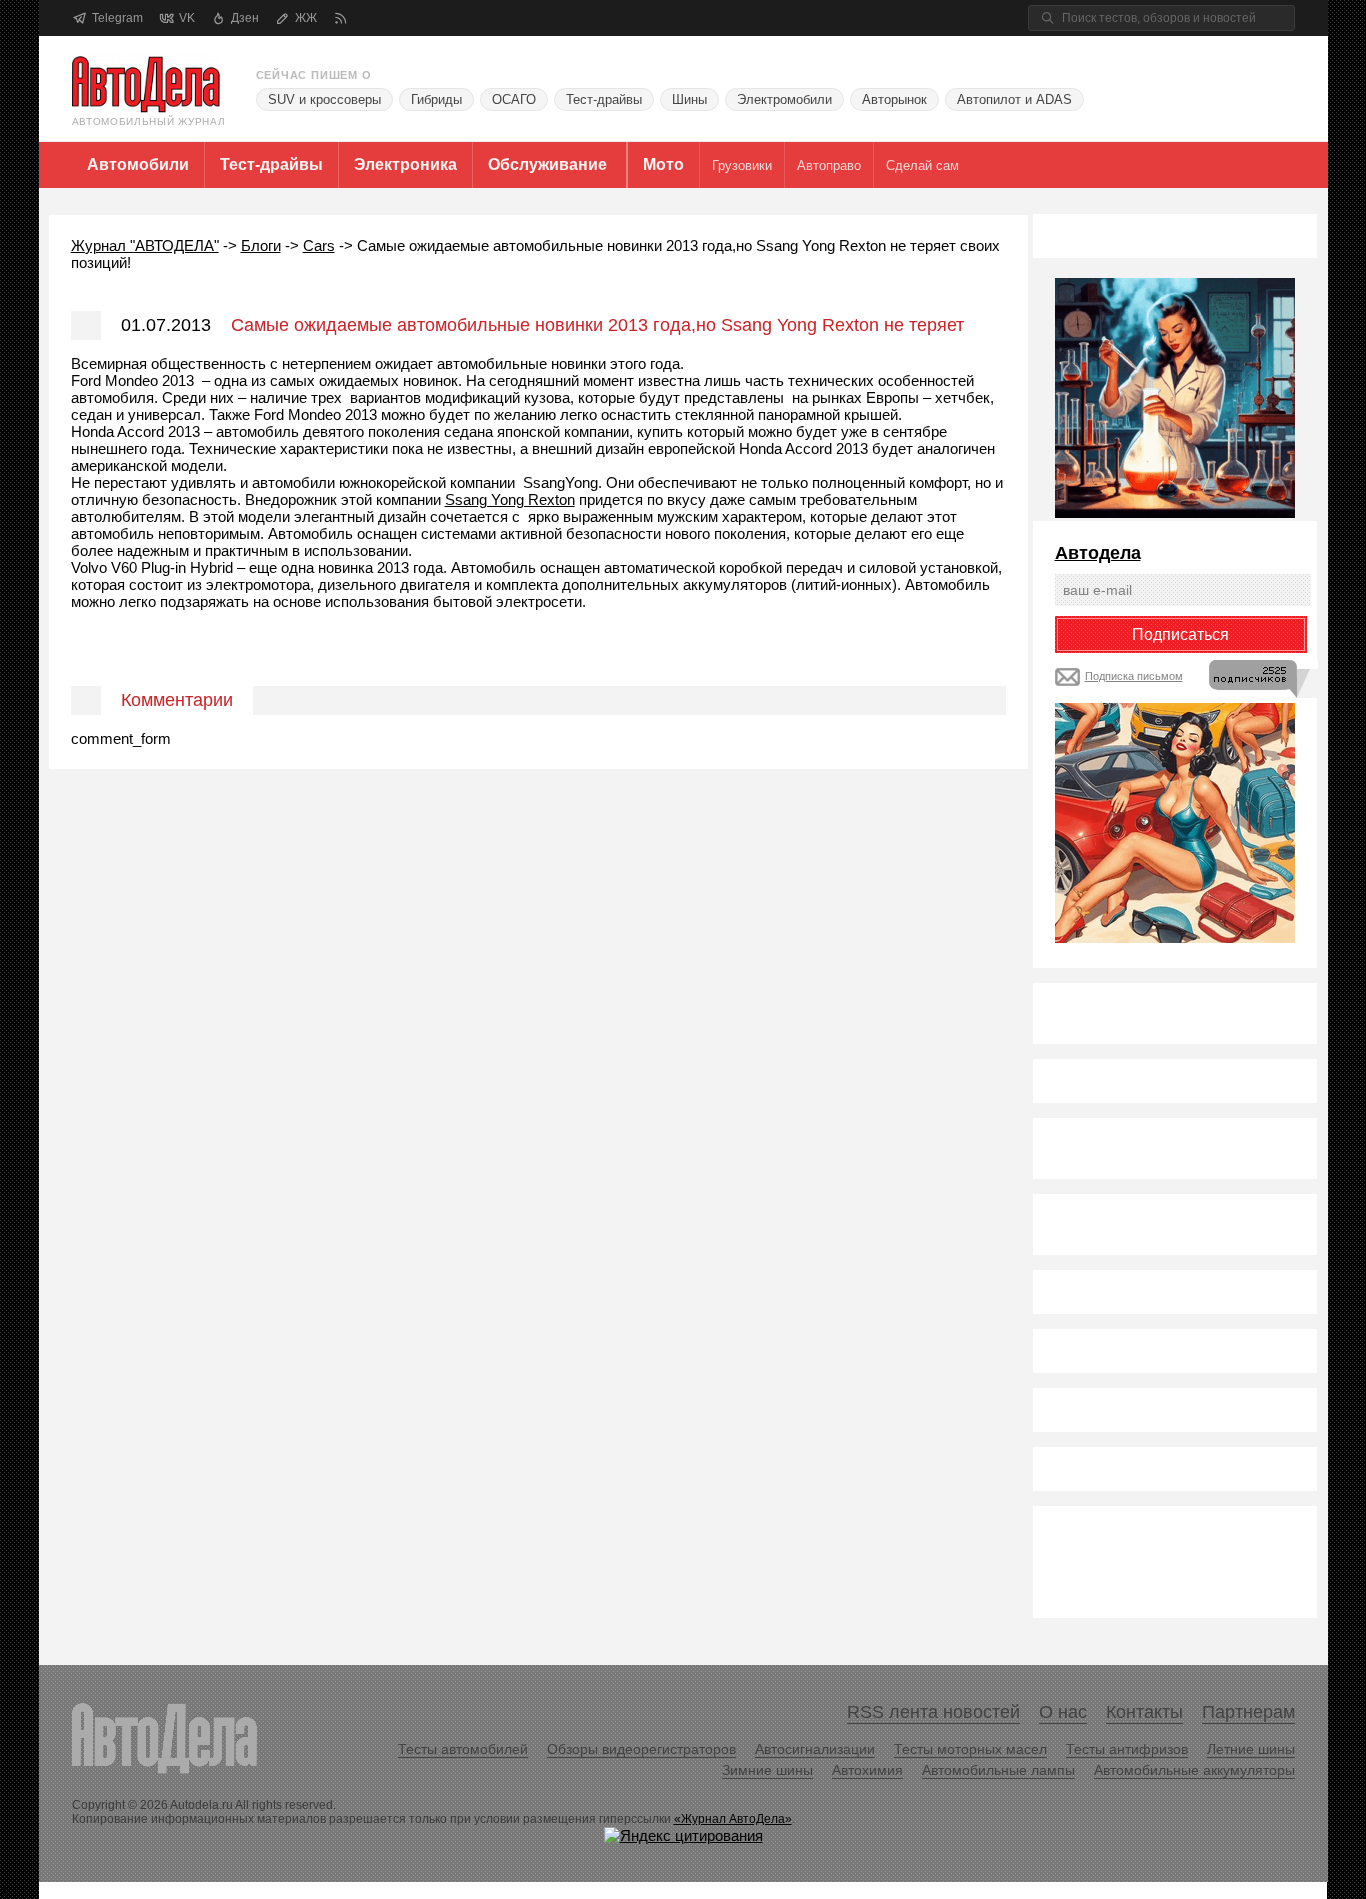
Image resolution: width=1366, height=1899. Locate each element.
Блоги (261, 245)
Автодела (1098, 553)
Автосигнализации (815, 1749)
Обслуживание (547, 164)
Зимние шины (767, 1770)
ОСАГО (514, 99)
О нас (1063, 1712)
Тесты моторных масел (970, 1749)
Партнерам (1248, 1712)
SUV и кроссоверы (324, 99)
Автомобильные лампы (998, 1770)
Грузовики (742, 165)
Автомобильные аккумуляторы (1194, 1770)
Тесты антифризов (1127, 1749)
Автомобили (138, 164)
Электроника (405, 164)
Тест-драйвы (604, 99)
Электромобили (784, 99)
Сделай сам (922, 165)
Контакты (1144, 1712)
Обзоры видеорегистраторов (641, 1749)
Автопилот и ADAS (1014, 99)
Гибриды (436, 99)
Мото (663, 164)
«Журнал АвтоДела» (733, 1819)
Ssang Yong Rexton (510, 499)
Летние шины (1251, 1749)
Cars (319, 245)
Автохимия (867, 1770)
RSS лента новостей (933, 1712)
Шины (689, 99)
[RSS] (340, 18)
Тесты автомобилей (463, 1749)
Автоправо (829, 165)
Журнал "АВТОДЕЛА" (145, 245)
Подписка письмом (1134, 676)
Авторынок (894, 99)
